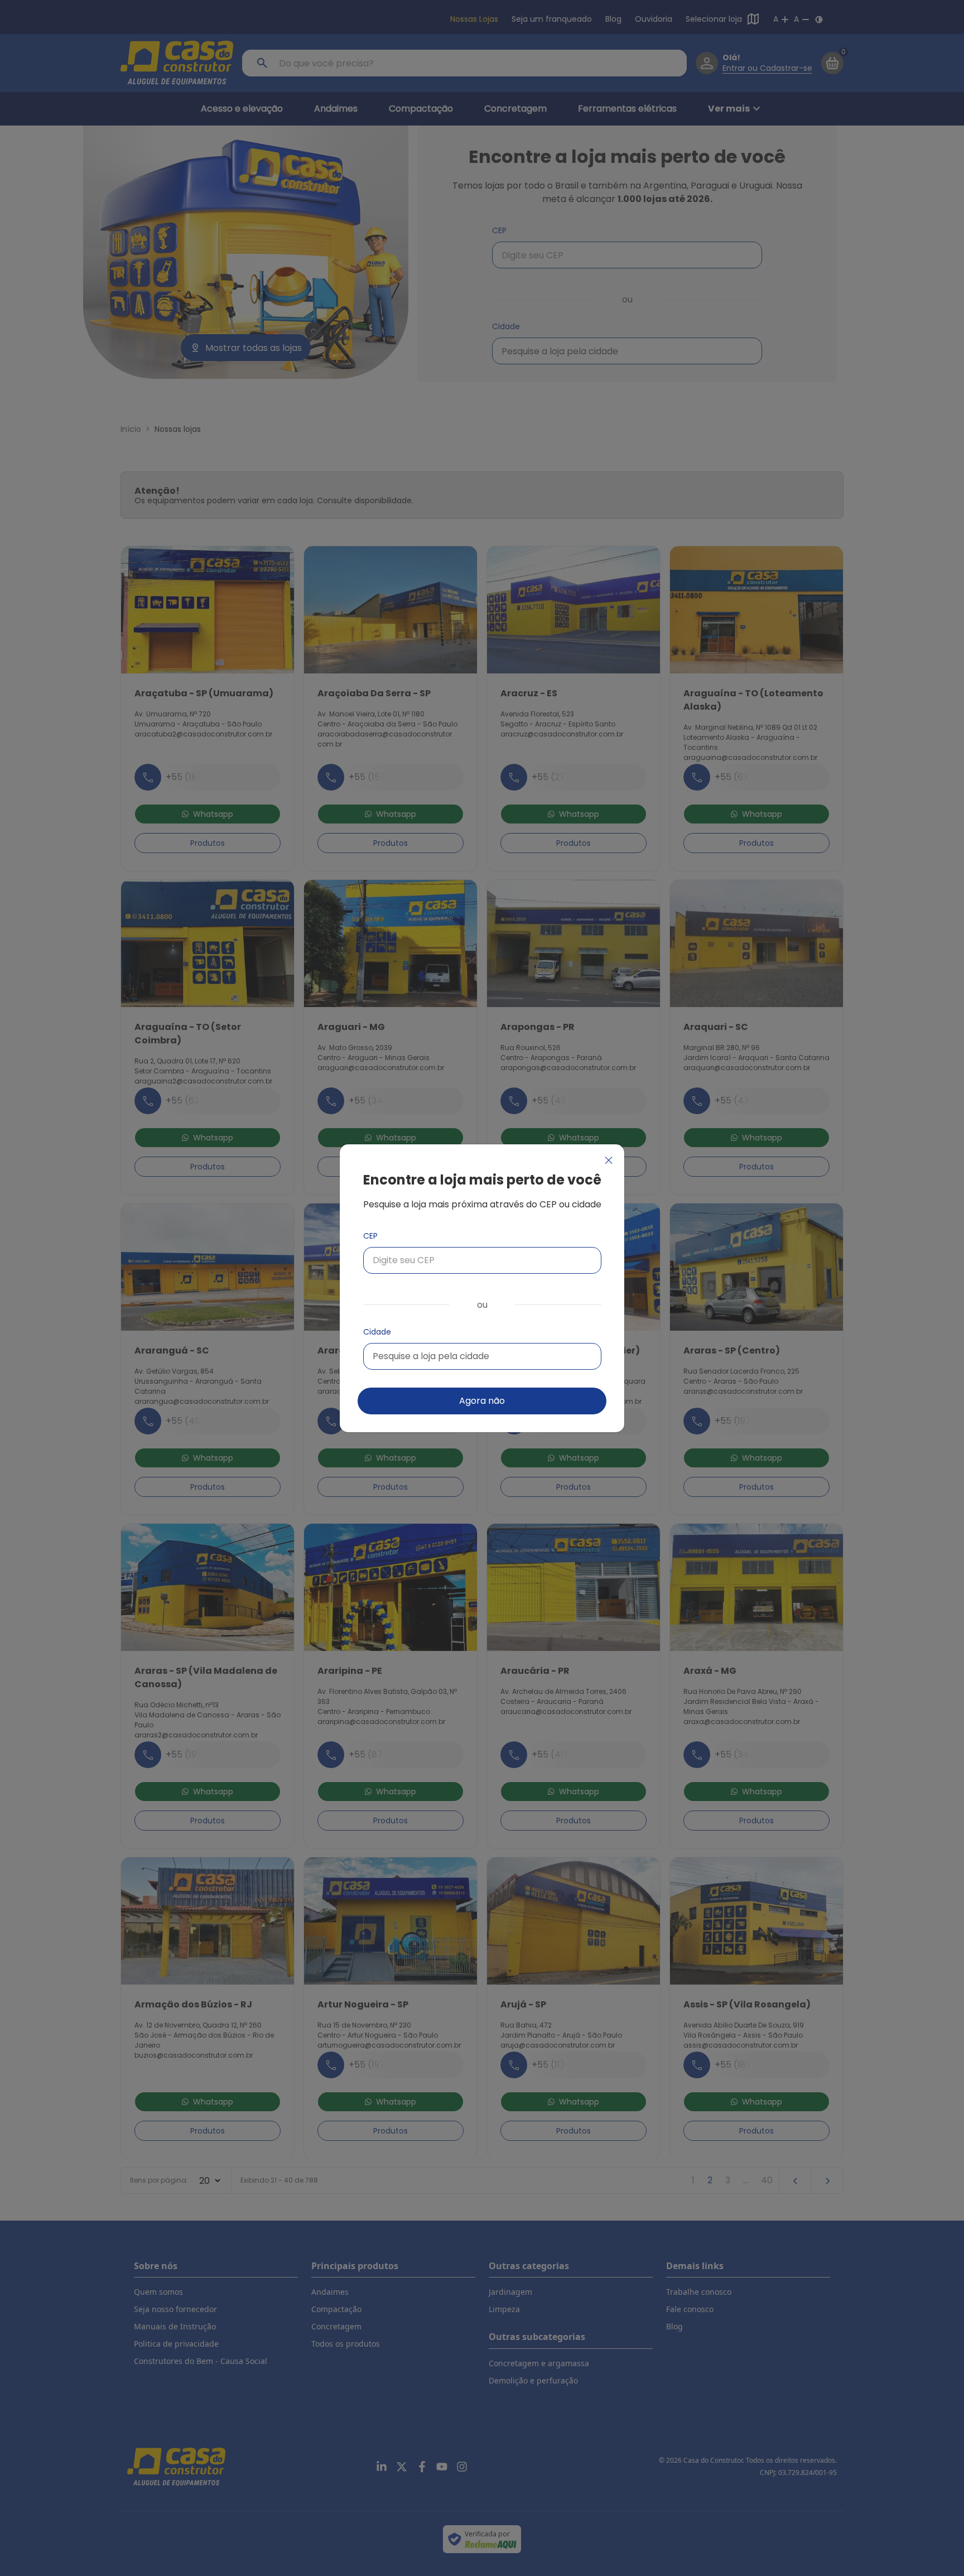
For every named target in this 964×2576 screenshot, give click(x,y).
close (609, 1160)
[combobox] (482, 1356)
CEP (370, 1236)
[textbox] (431, 1356)
